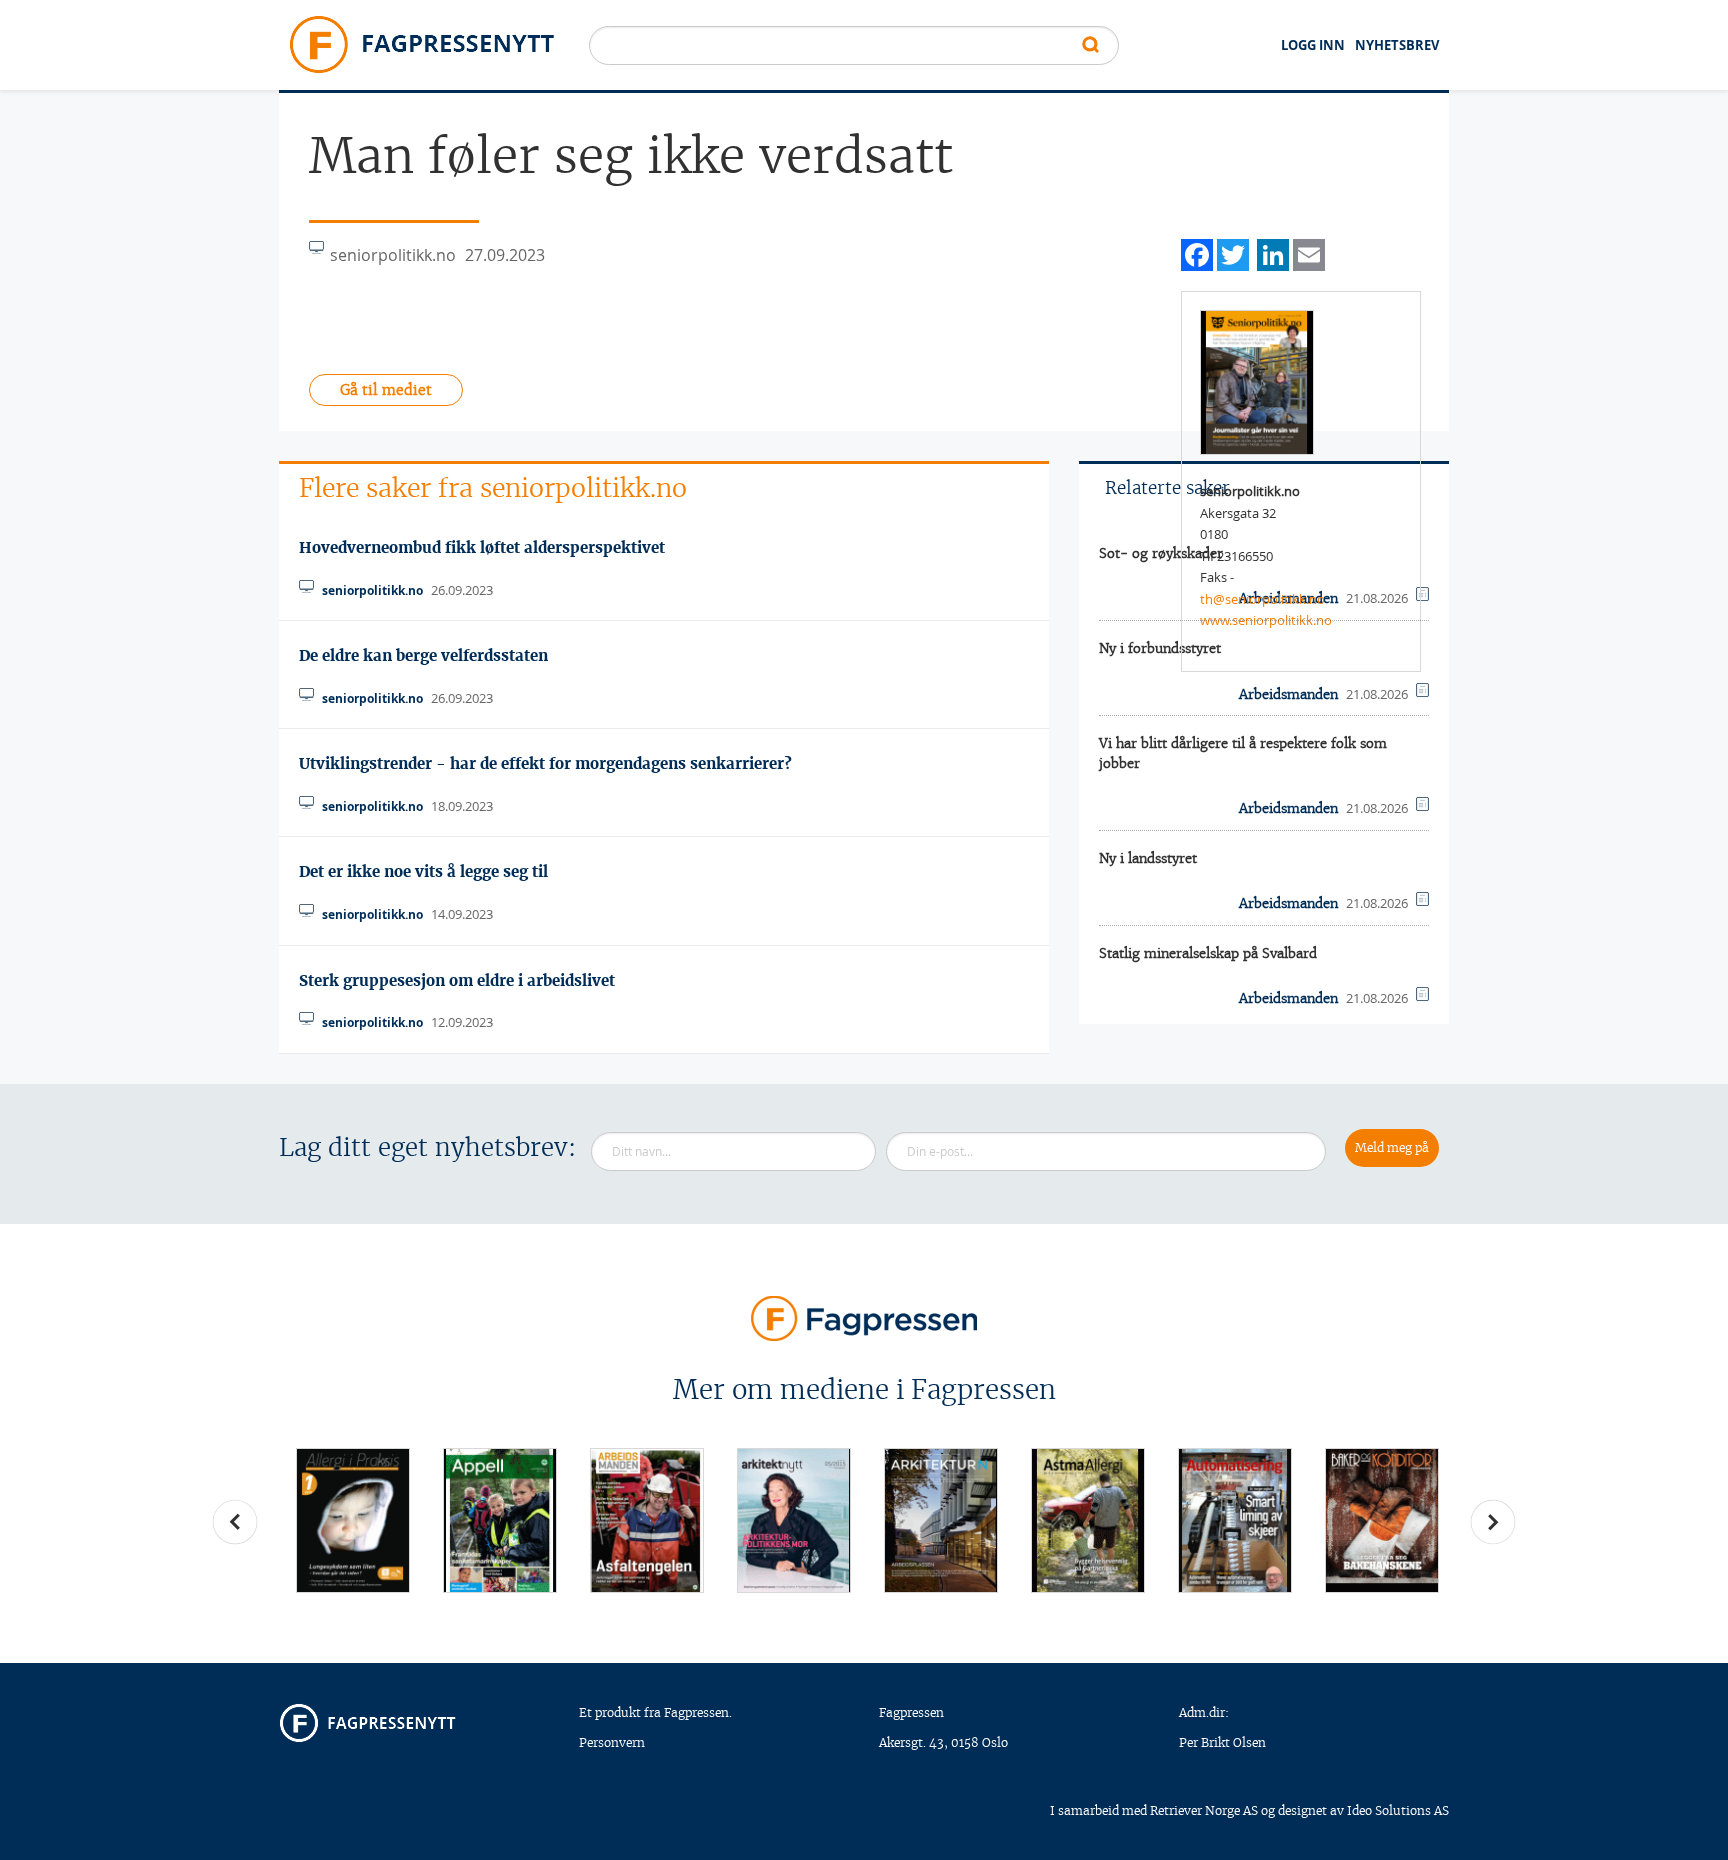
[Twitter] (1233, 252)
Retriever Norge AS (1204, 1810)
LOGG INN (1313, 45)
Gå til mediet (386, 390)
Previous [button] (235, 1522)
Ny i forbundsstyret (1160, 648)
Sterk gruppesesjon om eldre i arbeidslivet (457, 980)
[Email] (1309, 252)
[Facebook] (1197, 252)
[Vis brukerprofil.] (1257, 381)
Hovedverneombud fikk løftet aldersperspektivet (482, 547)
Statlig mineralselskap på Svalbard (1208, 953)
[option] (352, 1520)
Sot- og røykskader (1161, 553)
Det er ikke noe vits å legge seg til (423, 871)
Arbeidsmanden (1288, 808)
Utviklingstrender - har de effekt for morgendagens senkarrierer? (545, 763)
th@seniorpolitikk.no (1262, 599)
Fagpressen (911, 1712)
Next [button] (1493, 1522)
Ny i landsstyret (1148, 858)
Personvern (612, 1742)
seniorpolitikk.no (372, 590)
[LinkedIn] (1273, 252)
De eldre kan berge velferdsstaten (423, 655)
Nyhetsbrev (1397, 45)
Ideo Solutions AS (1398, 1810)
